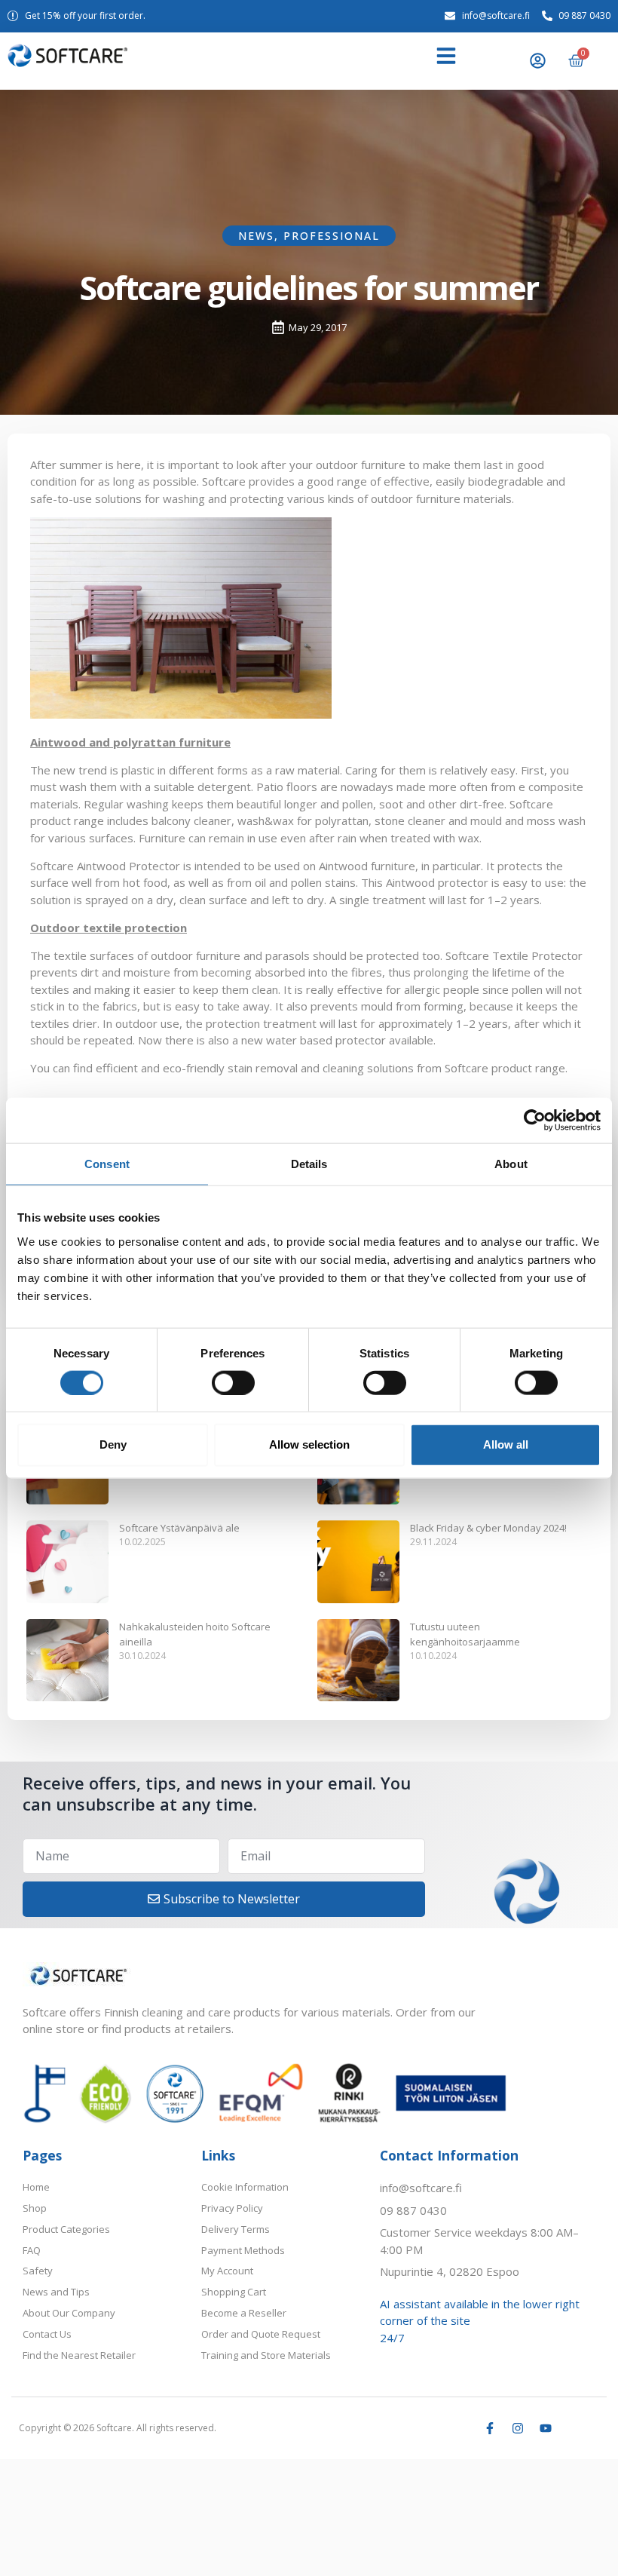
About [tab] (511, 1164)
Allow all (506, 1444)
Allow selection (309, 1444)
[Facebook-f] (490, 2428)
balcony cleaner (191, 820)
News (256, 236)
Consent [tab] (107, 1164)
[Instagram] (518, 2428)
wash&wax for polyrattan (303, 820)
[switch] (233, 1382)
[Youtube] (546, 2428)
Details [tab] (309, 1164)
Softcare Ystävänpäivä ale (179, 1528)
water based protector (326, 1040)
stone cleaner (410, 820)
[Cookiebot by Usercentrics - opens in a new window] (535, 1121)
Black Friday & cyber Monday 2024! (488, 1528)
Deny (113, 1444)
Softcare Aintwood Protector (105, 866)
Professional (332, 236)
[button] (446, 56)
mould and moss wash (528, 820)
